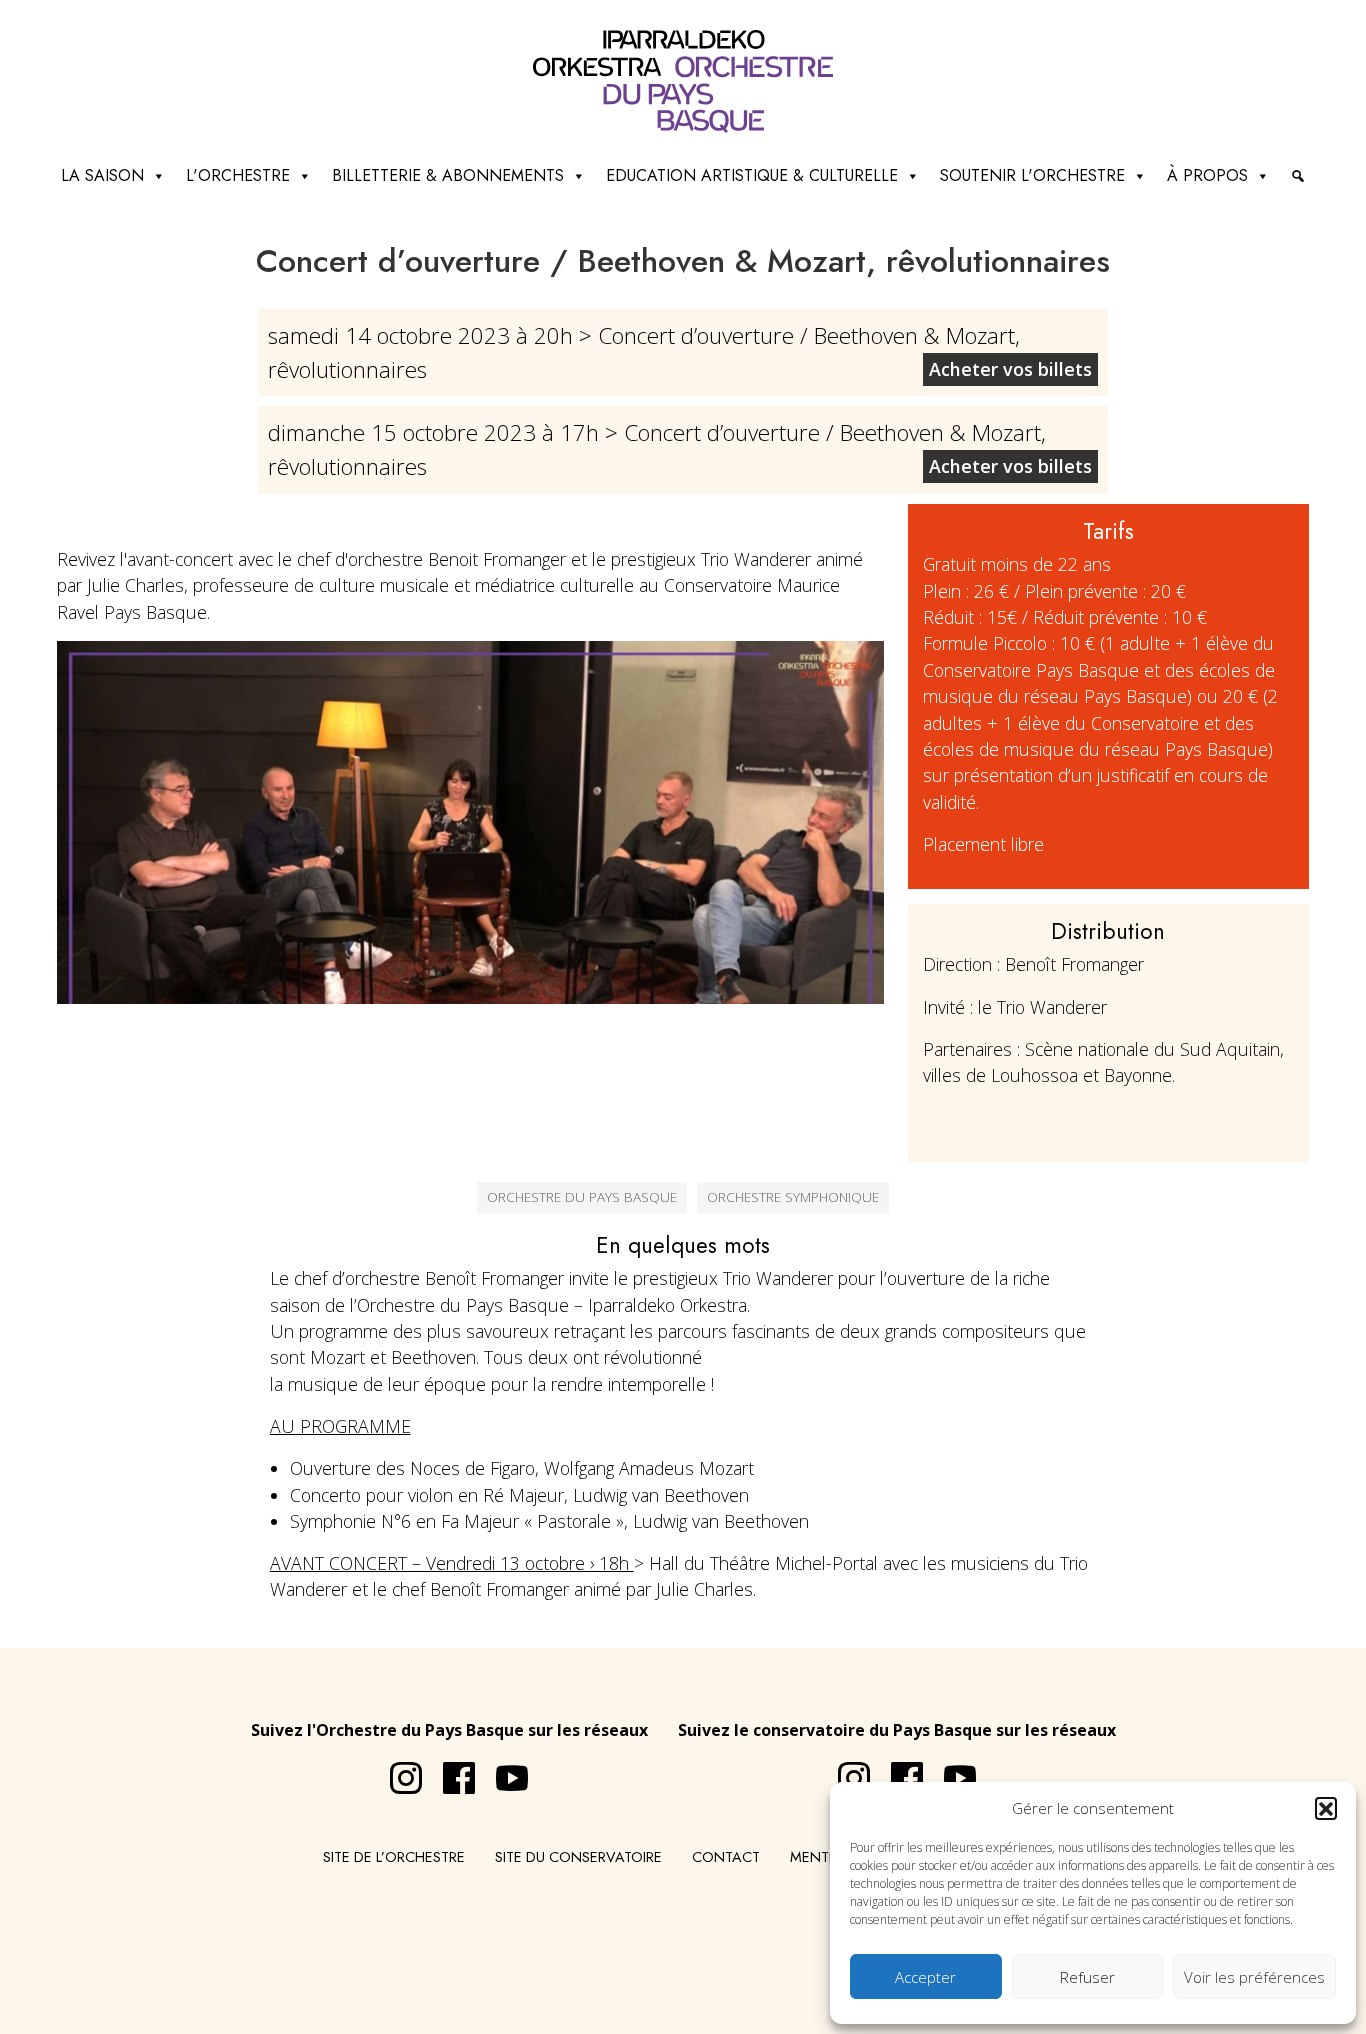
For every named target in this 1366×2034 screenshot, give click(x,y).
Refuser (1087, 1977)
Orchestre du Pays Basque (582, 1196)
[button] (1326, 1808)
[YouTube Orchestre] (502, 1770)
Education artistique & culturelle (752, 175)
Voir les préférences (1254, 1977)
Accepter (925, 1977)
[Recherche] (1298, 176)
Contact (726, 1857)
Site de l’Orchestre (394, 1857)
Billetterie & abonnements (448, 175)
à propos (1207, 175)
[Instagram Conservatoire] (844, 1770)
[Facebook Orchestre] (449, 1770)
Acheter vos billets (1010, 369)
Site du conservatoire (578, 1857)
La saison (102, 175)
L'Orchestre (238, 175)
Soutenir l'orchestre (1032, 175)
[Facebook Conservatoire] (897, 1770)
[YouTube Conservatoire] (950, 1770)
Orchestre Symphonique (793, 1196)
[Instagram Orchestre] (396, 1770)
